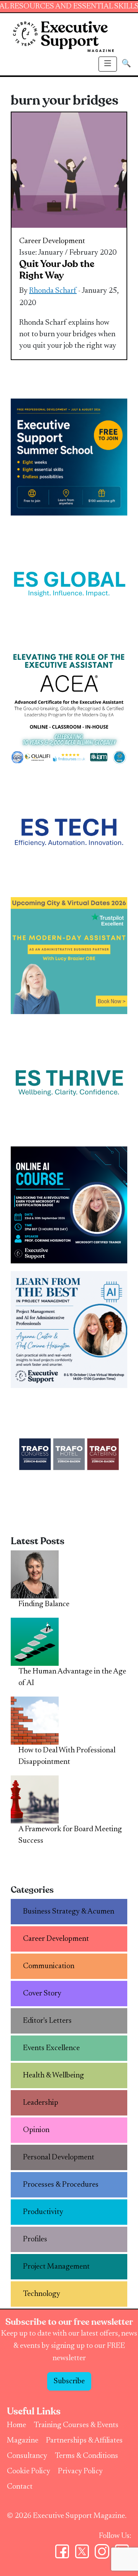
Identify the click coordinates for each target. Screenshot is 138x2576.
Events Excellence (51, 2048)
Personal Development (59, 2157)
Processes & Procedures (61, 2185)
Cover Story (42, 1994)
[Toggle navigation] (108, 64)
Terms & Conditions (86, 2456)
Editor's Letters (47, 2021)
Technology (42, 2294)
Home (16, 2425)
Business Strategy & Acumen (69, 1912)
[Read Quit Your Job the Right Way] (69, 170)
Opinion (36, 2130)
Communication (49, 1966)
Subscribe (69, 2381)
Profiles (35, 2239)
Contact (20, 2487)
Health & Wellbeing (53, 2075)
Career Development (52, 241)
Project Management (56, 2267)
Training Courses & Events (76, 2425)
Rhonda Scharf (53, 291)
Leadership (41, 2103)
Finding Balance (44, 1604)
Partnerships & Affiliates (84, 2441)
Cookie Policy (29, 2471)
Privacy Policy (80, 2471)
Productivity (43, 2212)
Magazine (23, 2441)
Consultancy (27, 2456)
